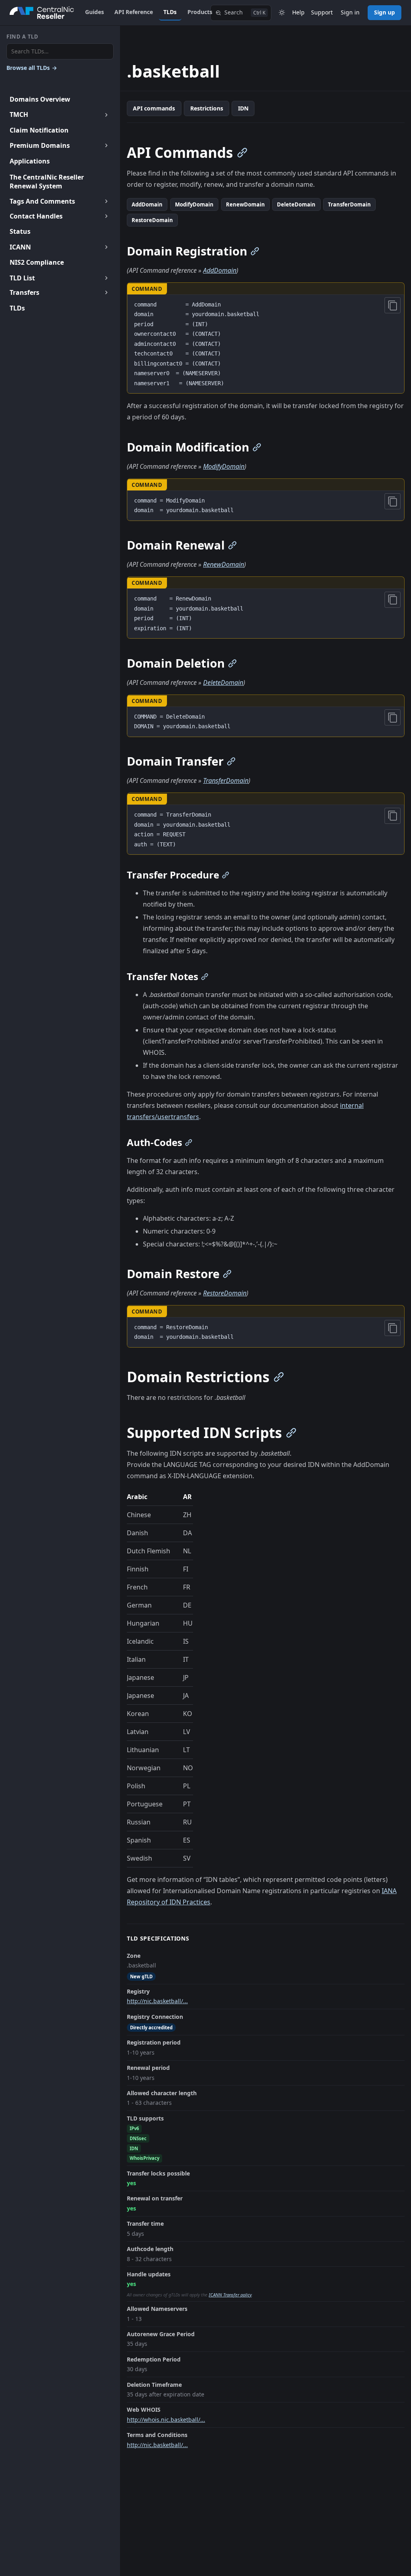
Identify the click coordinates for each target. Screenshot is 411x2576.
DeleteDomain (296, 204)
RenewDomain (245, 204)
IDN (243, 108)
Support (322, 12)
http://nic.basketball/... (157, 2001)
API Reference (134, 12)
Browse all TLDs (32, 68)
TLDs (170, 12)
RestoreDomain (152, 220)
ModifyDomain (194, 204)
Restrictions (207, 108)
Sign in (350, 12)
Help (298, 12)
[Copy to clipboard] (393, 305)
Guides (95, 12)
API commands (154, 108)
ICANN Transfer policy (230, 2295)
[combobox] (60, 52)
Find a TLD (22, 37)
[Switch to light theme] (282, 13)
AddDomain (147, 204)
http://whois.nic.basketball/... (166, 2420)
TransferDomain (349, 204)
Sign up (385, 12)
